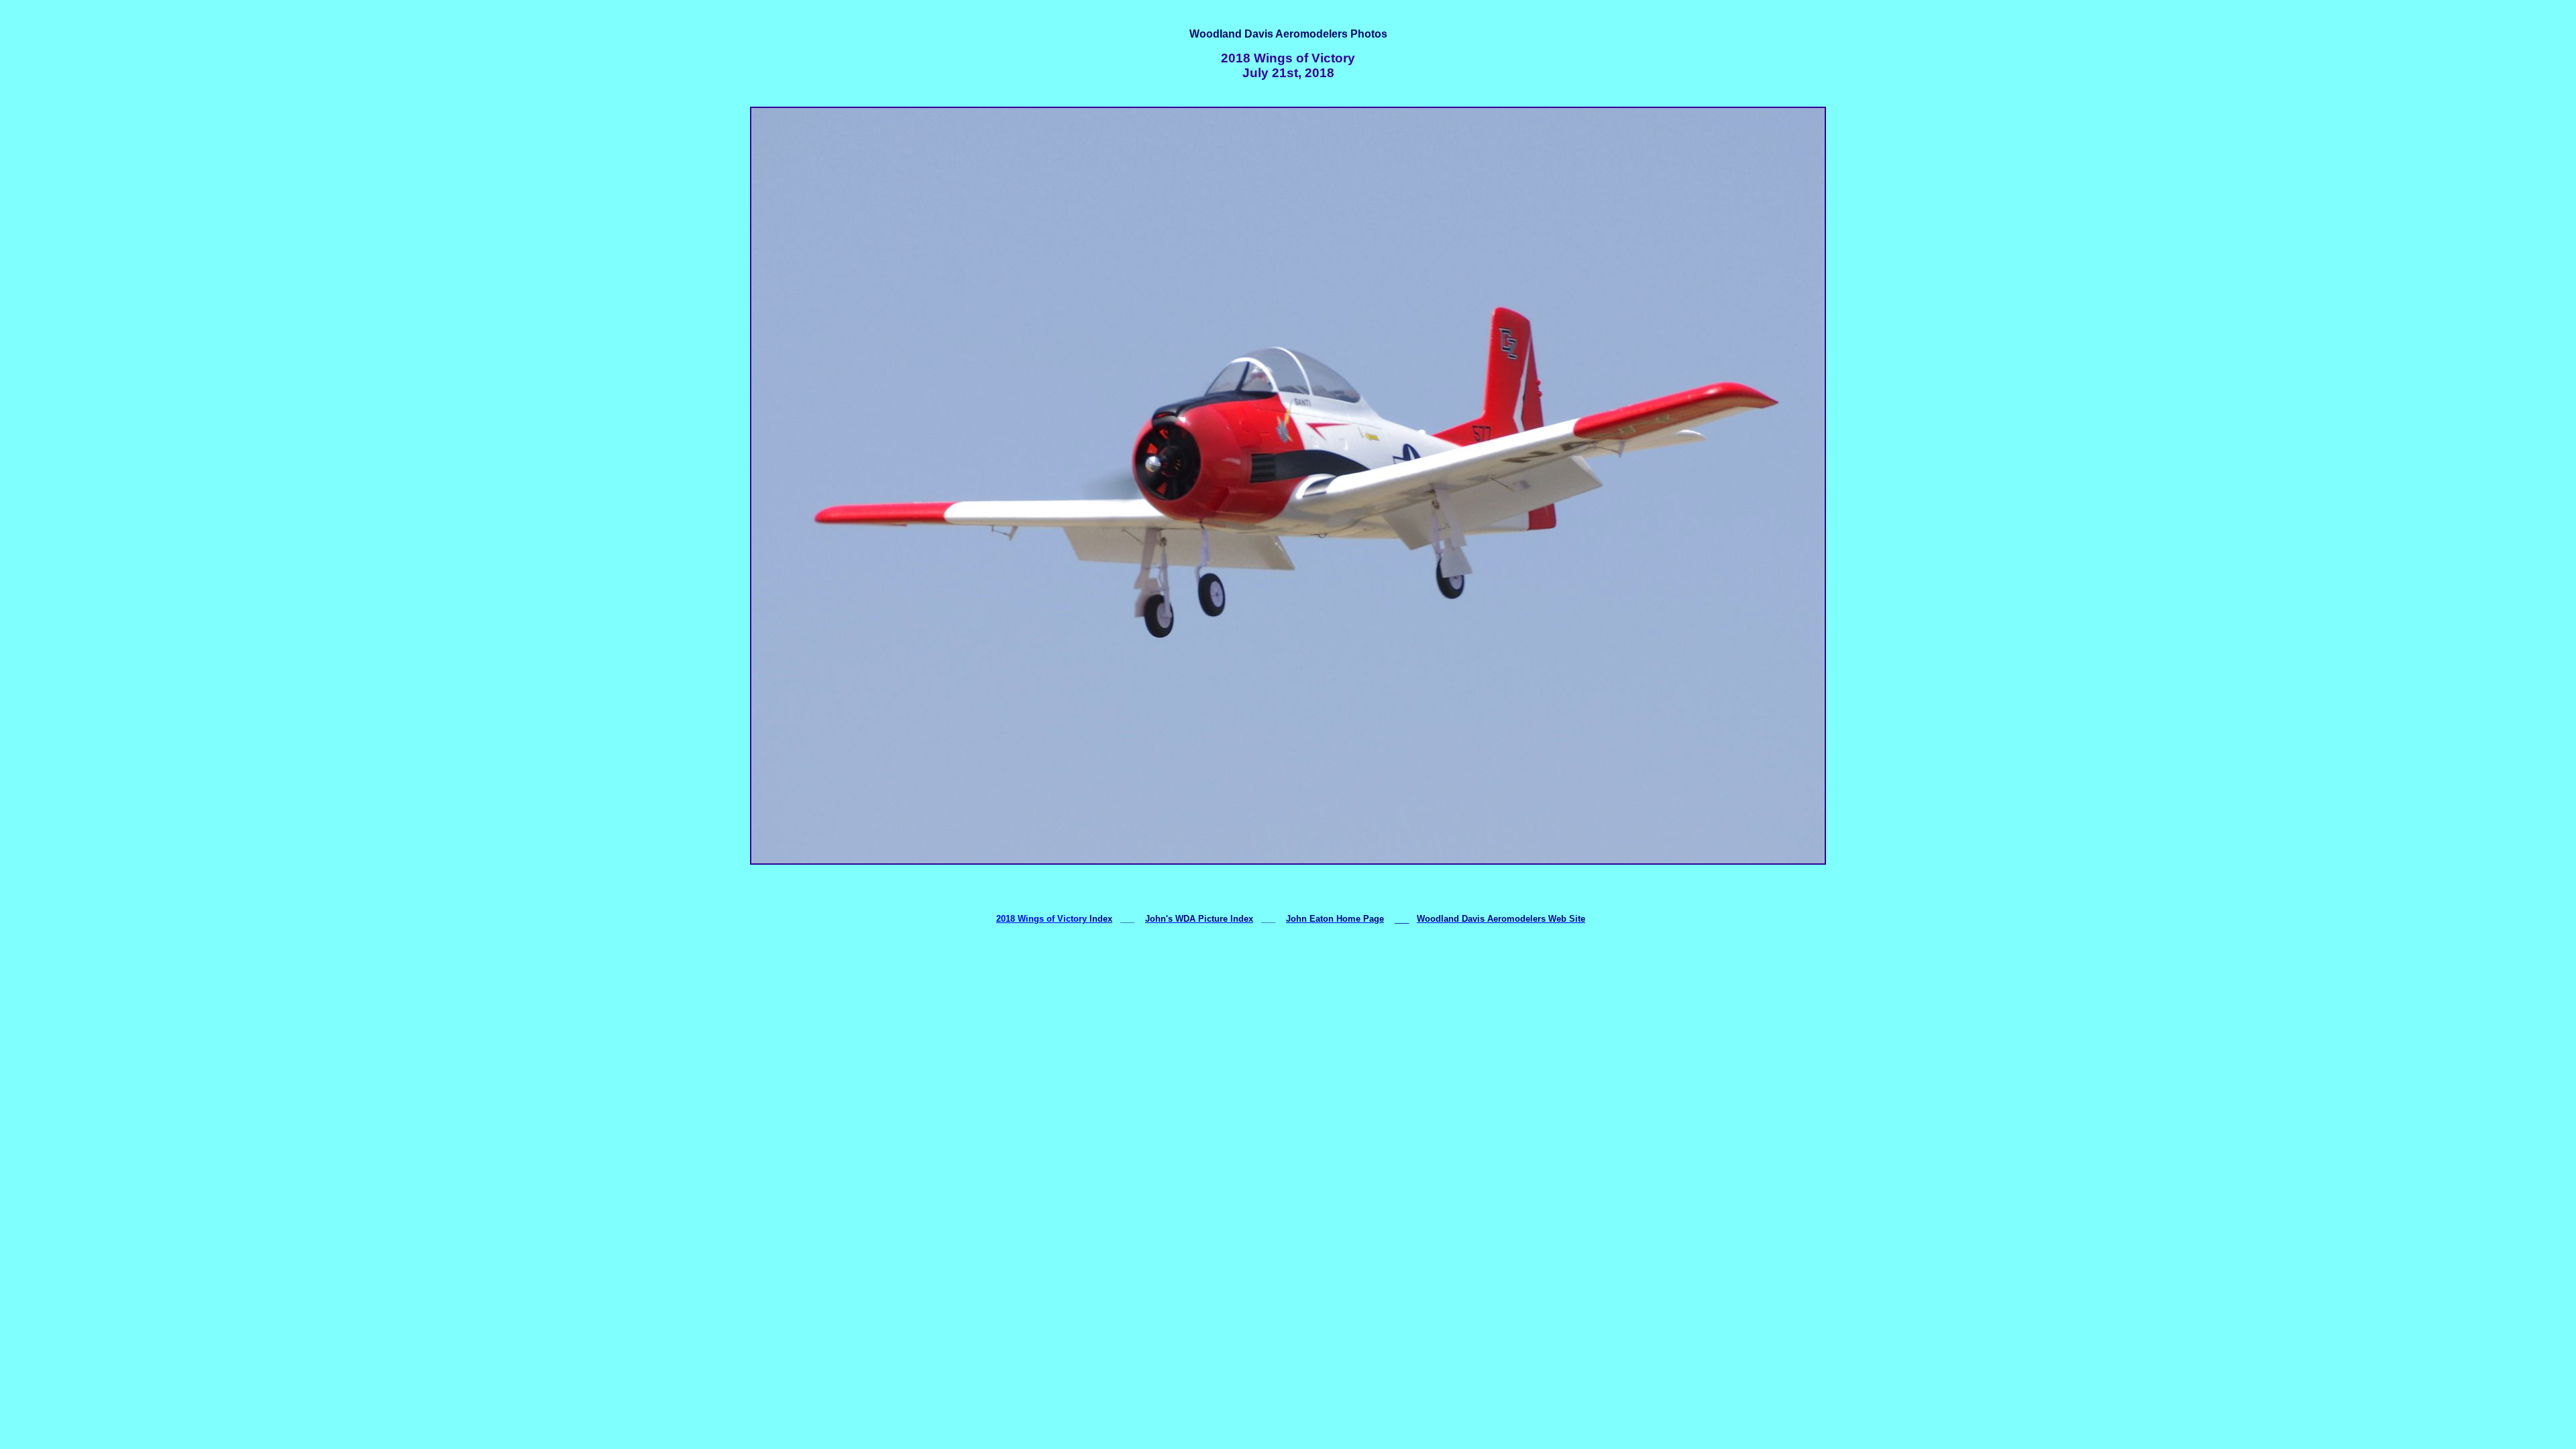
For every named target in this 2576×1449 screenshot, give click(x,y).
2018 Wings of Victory (1041, 919)
